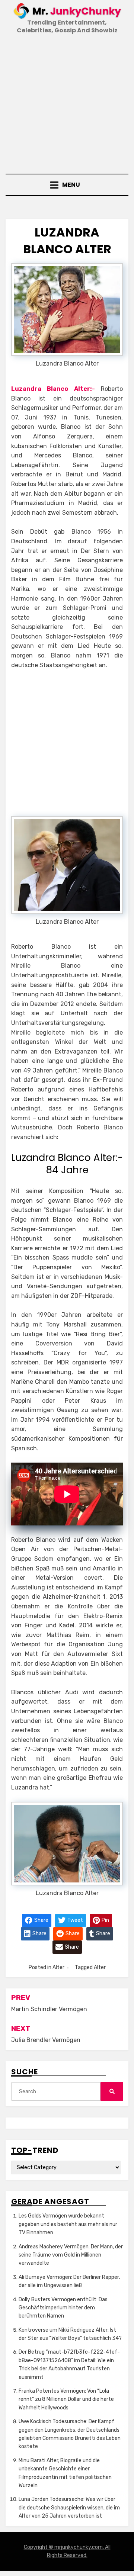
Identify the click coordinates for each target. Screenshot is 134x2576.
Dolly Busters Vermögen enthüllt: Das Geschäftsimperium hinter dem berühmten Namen (63, 2308)
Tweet (75, 1920)
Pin (105, 1920)
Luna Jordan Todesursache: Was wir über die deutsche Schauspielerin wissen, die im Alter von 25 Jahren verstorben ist (69, 2508)
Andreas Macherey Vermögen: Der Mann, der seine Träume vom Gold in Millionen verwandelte (71, 2255)
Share (41, 1920)
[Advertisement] (67, 105)
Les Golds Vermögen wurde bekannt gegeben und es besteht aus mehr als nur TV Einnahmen (68, 2224)
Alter (58, 1967)
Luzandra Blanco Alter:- (53, 389)
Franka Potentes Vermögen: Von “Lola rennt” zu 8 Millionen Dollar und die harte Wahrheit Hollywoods (66, 2399)
